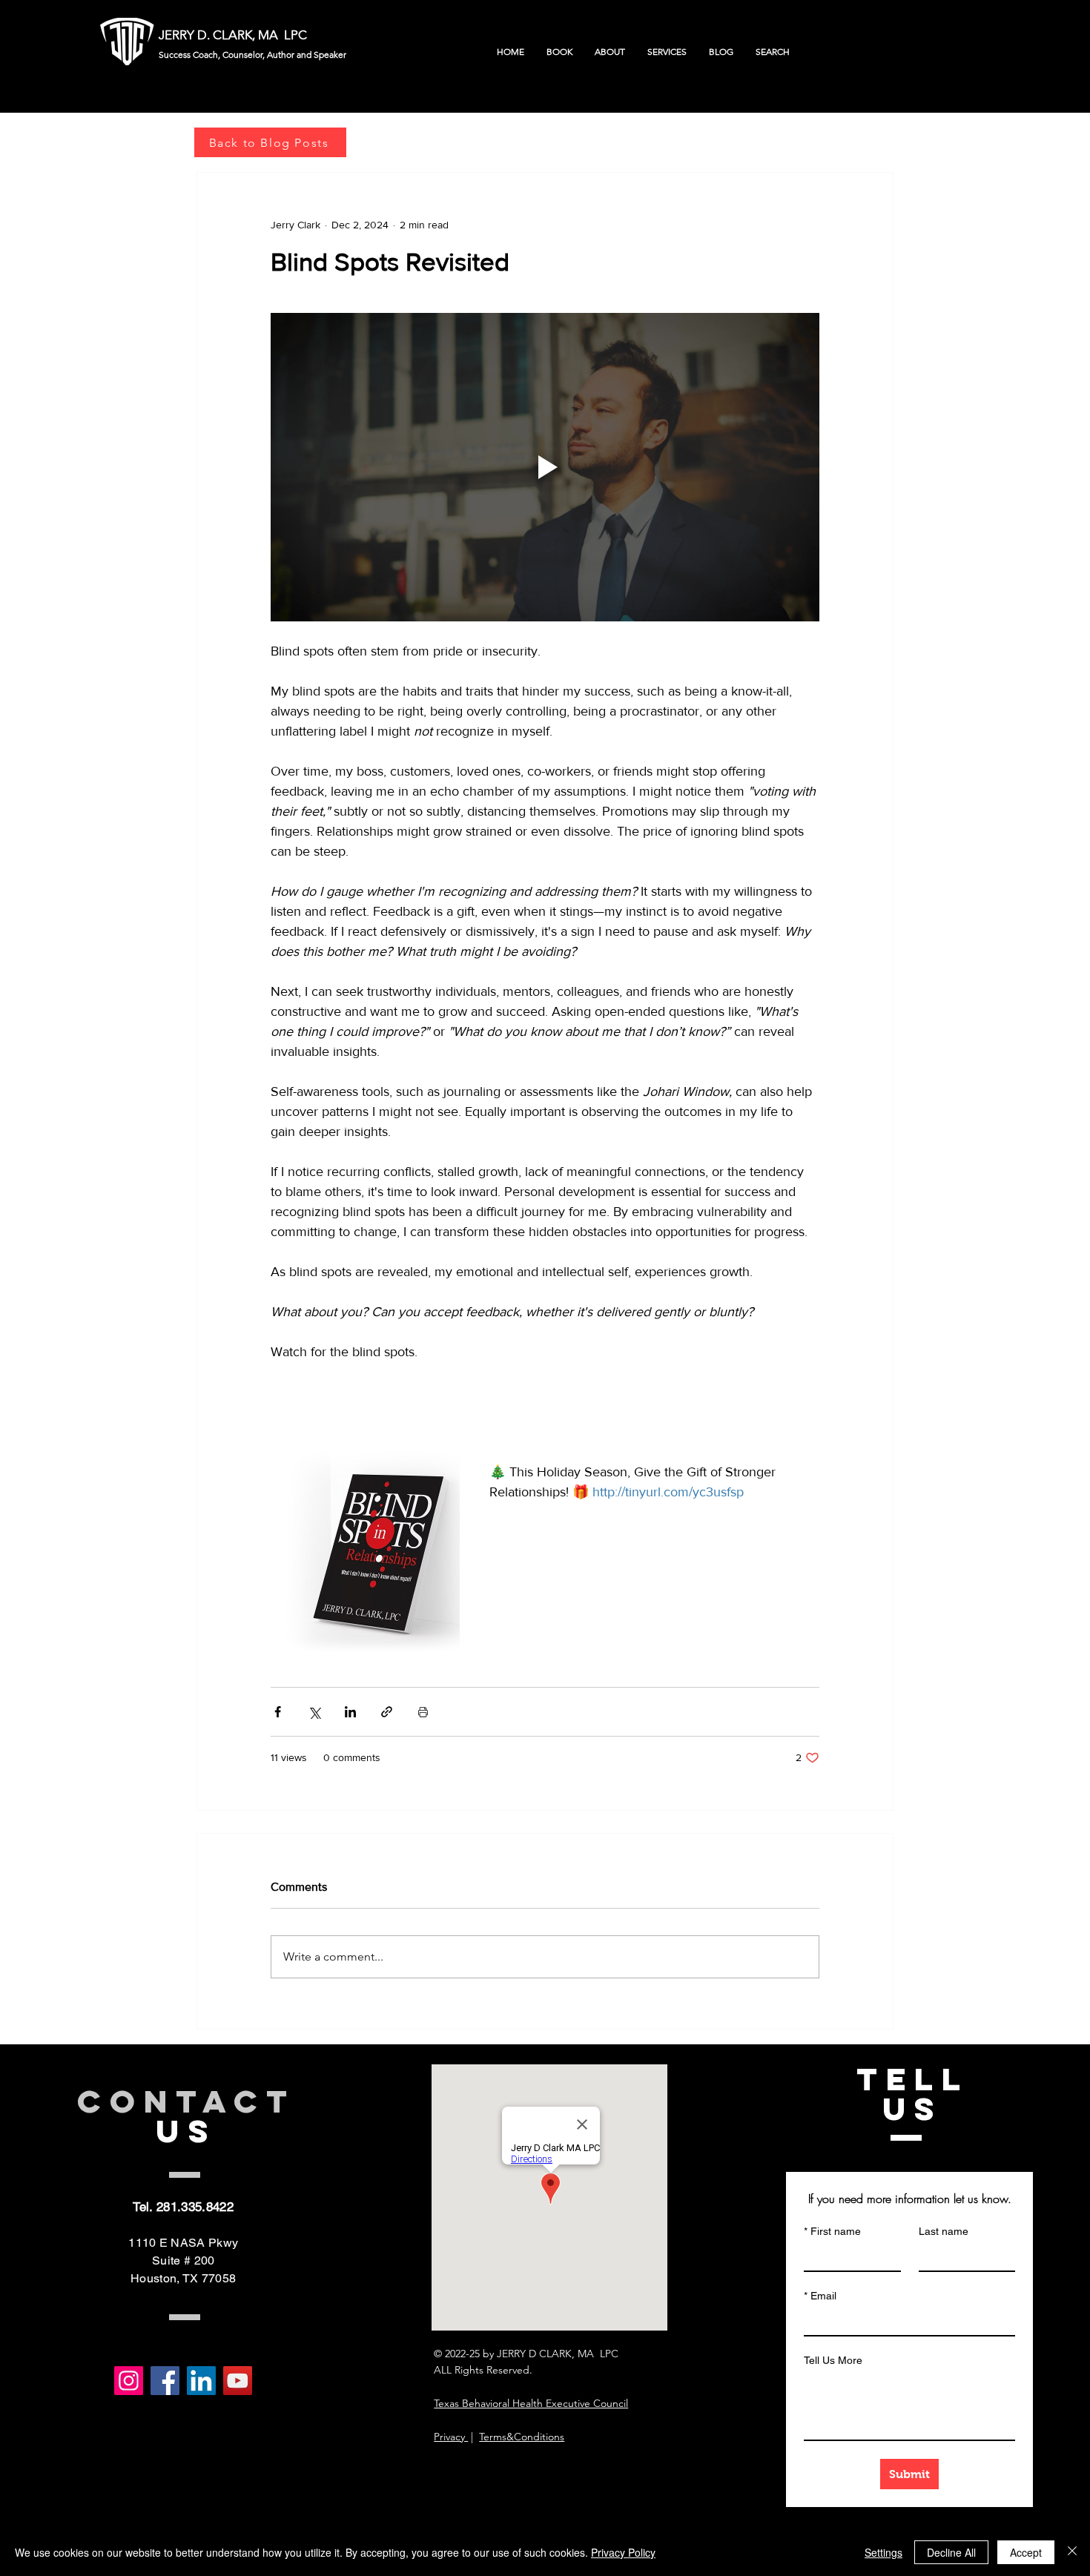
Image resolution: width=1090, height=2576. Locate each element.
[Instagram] (129, 2381)
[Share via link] (387, 1712)
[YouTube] (238, 2381)
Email (820, 2296)
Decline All (951, 2552)
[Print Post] (423, 1712)
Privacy (451, 2437)
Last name (944, 2231)
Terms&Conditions (522, 2437)
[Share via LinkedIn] (350, 1712)
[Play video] (545, 467)
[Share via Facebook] (278, 1712)
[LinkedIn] (201, 2381)
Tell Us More (833, 2360)
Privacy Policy (623, 2552)
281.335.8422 (195, 2207)
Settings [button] (883, 2552)
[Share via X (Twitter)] (314, 1712)
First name (832, 2231)
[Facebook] (165, 2381)
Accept (1026, 2552)
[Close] (1072, 2552)
